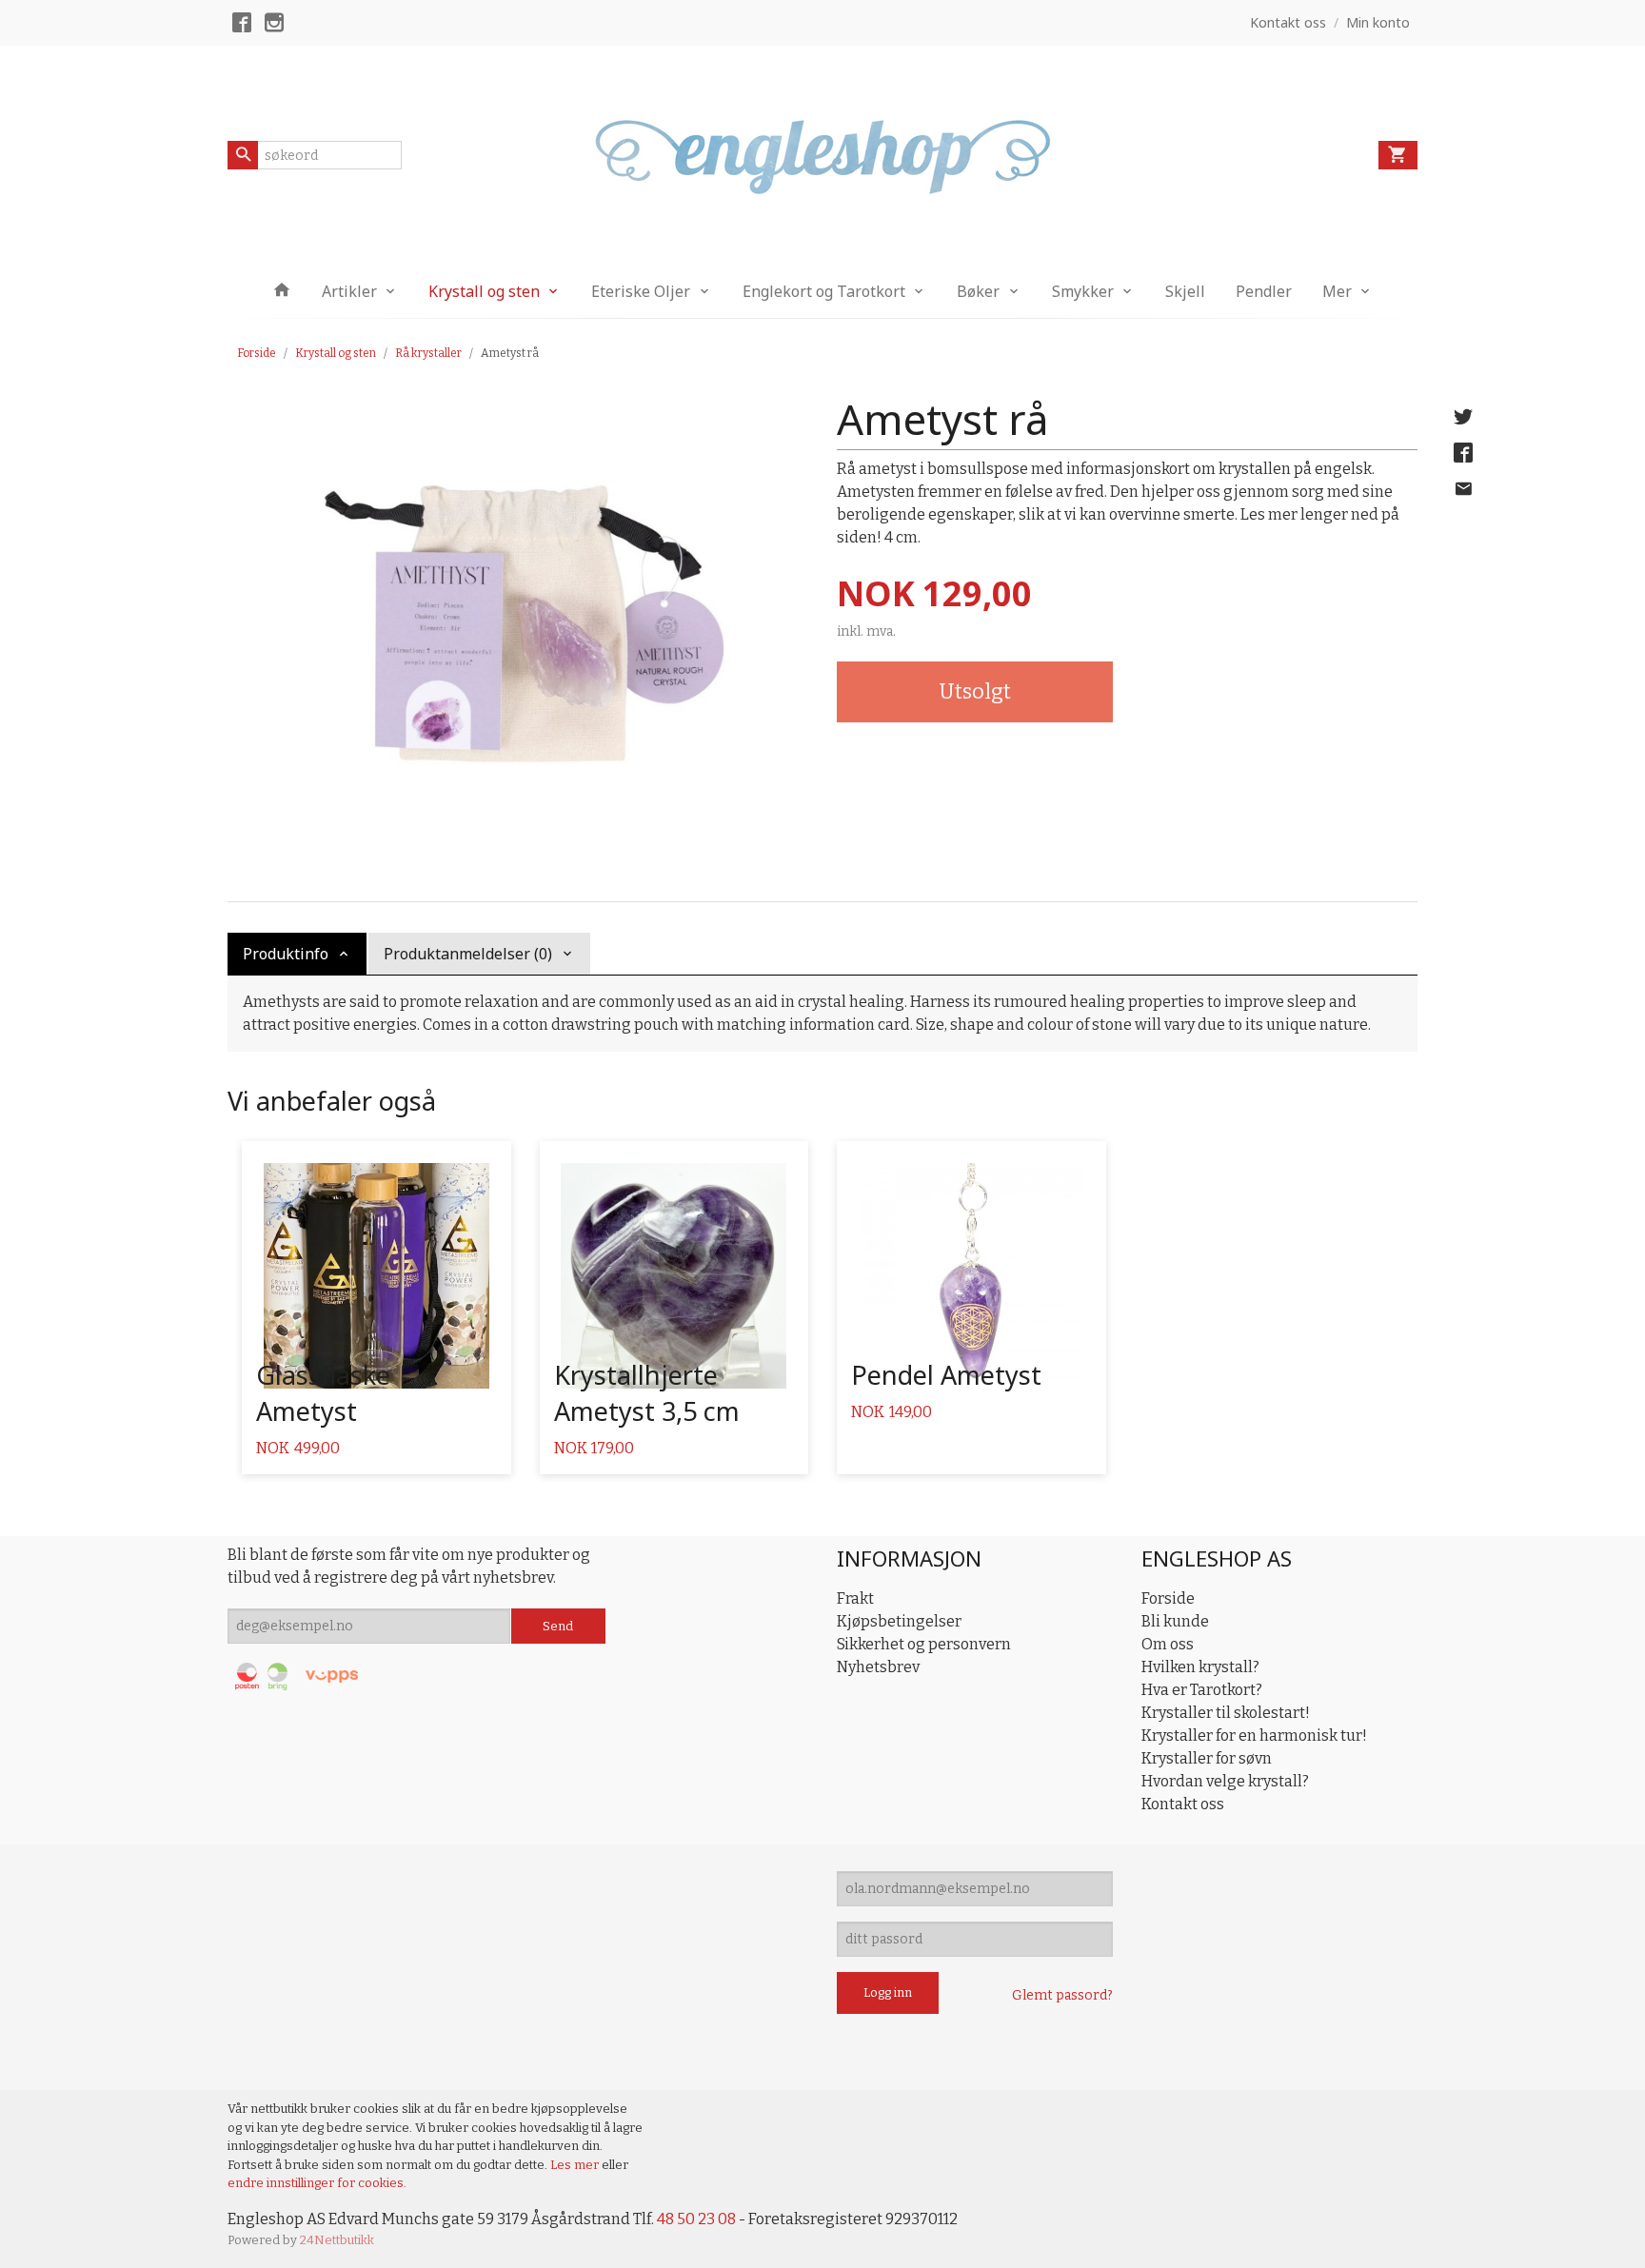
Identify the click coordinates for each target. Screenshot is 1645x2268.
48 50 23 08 (696, 2219)
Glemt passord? (1062, 1995)
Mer (1337, 291)
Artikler (349, 291)
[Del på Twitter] (1463, 417)
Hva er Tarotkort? (1202, 1690)
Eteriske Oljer (641, 291)
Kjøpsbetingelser (899, 1621)
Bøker (978, 291)
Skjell (1185, 291)
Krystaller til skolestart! (1226, 1713)
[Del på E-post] (1463, 489)
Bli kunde (1175, 1621)
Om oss (1168, 1644)
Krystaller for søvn (1207, 1758)
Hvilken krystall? (1200, 1667)
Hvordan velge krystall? (1225, 1781)
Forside (257, 353)
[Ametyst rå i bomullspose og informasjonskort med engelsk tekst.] (518, 616)
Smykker (1083, 291)
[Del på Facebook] (1463, 453)
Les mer (576, 2165)
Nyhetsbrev (878, 1667)
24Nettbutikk (337, 2240)
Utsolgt (975, 691)
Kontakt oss (1183, 1804)
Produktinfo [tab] (286, 954)
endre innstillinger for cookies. (317, 2183)
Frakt (855, 1598)
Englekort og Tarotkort (824, 291)
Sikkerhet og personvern (924, 1644)
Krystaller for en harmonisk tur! (1254, 1736)
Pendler (1264, 291)
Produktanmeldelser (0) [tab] (468, 954)
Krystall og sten (484, 291)
